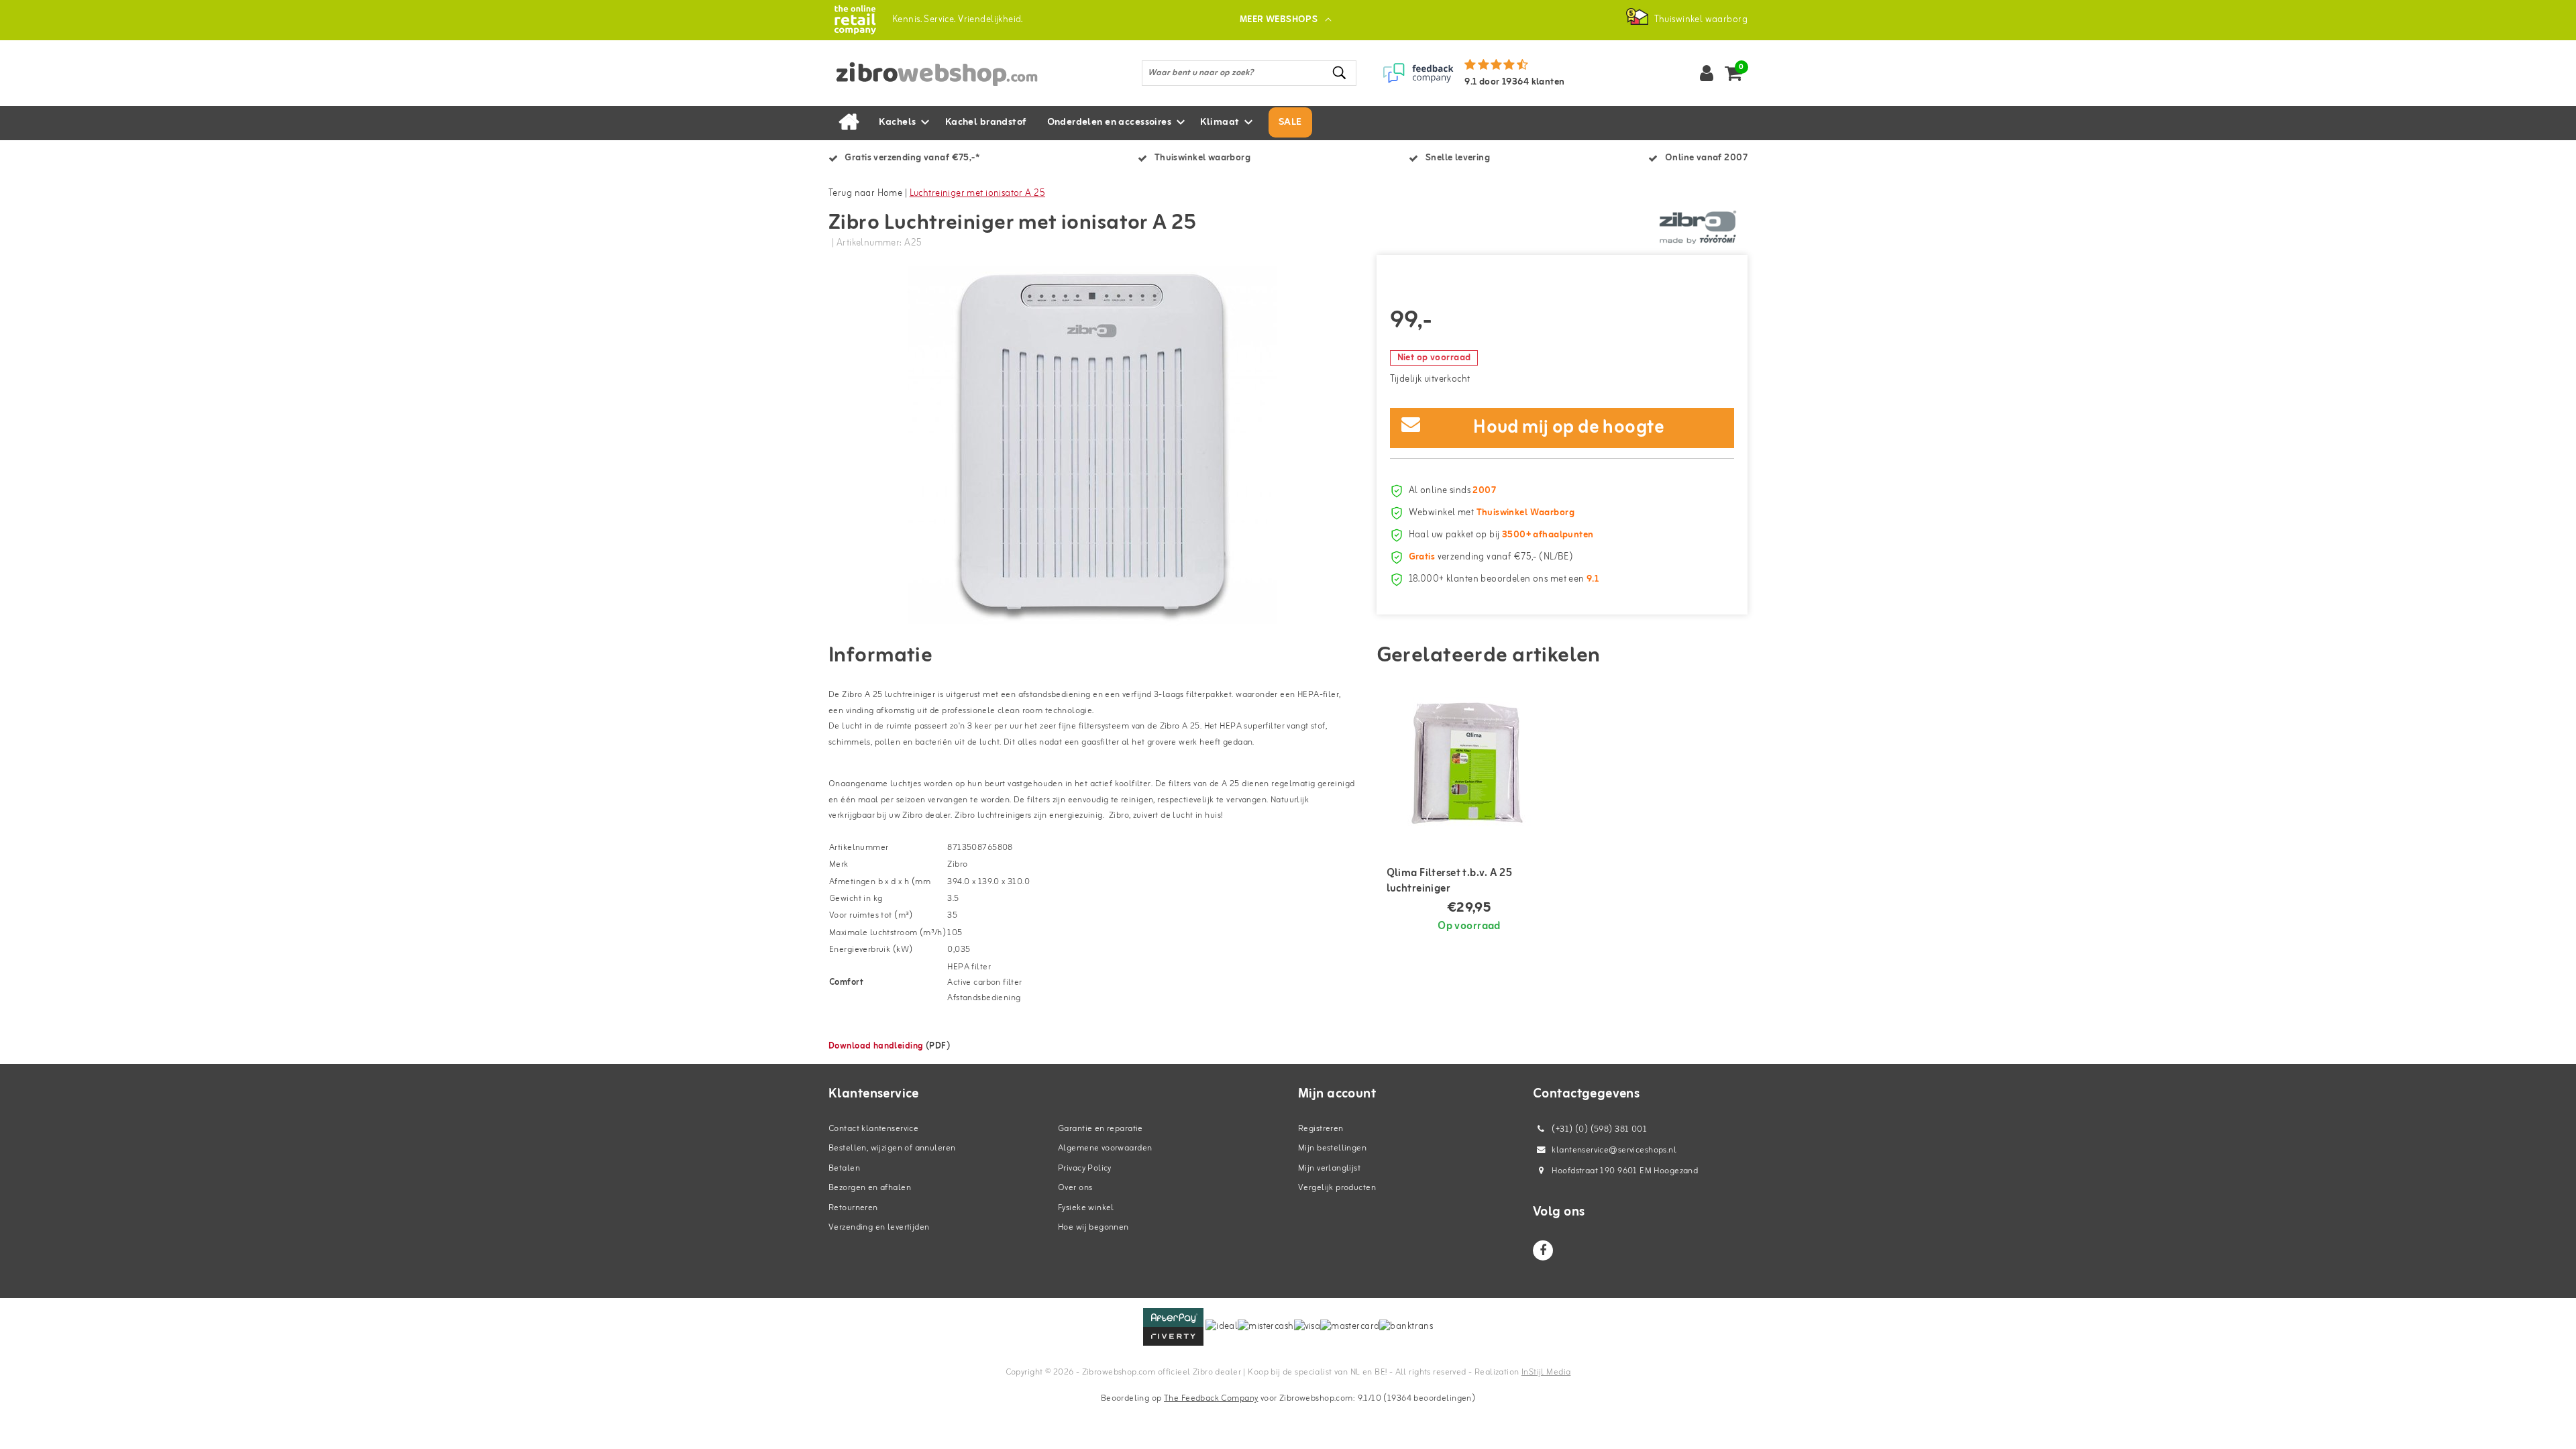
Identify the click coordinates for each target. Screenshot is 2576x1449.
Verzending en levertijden (879, 1227)
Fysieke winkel (1086, 1208)
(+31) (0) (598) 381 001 (1598, 1129)
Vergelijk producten (1337, 1188)
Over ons (1075, 1188)
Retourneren (853, 1208)
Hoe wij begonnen (1093, 1227)
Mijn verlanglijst (1329, 1168)
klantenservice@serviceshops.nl (1614, 1150)
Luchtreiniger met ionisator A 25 (977, 194)
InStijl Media (1546, 1372)
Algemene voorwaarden (1105, 1148)
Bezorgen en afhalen (870, 1188)
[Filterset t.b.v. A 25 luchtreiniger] (1469, 764)
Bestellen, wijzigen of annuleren (892, 1148)
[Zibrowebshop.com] (855, 20)
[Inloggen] (1707, 73)
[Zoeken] (1340, 73)
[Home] (849, 123)
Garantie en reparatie (1101, 1129)
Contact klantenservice (873, 1129)
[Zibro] (1697, 227)
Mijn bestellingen (1332, 1148)
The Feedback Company (1211, 1398)
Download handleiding (876, 1046)
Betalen (844, 1168)
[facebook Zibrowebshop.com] (1543, 1250)
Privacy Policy (1085, 1168)
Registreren (1321, 1129)
